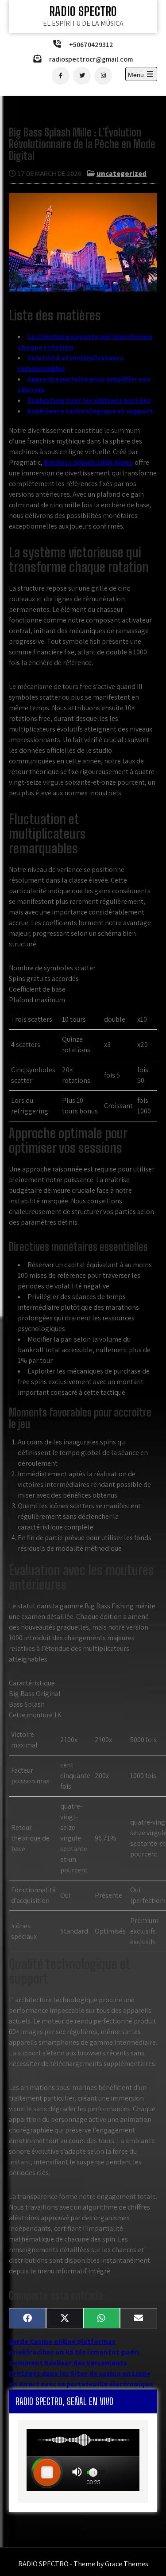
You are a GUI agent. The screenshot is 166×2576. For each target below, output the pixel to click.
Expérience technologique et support (90, 411)
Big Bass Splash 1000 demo (89, 462)
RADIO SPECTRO (83, 11)
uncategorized (122, 173)
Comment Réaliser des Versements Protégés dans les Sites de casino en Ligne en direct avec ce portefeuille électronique (81, 2373)
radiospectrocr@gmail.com (91, 59)
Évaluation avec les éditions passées (89, 400)
